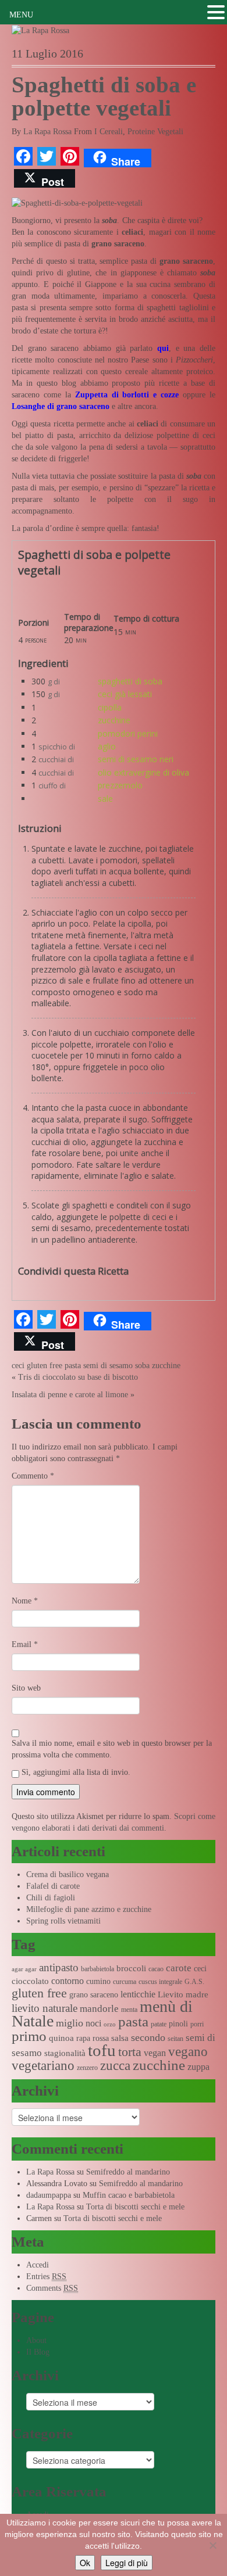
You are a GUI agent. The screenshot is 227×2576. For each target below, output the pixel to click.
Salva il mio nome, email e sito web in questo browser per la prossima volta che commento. (112, 1749)
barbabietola (97, 1969)
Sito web (26, 1688)
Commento (33, 1476)
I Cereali (109, 132)
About (36, 2340)
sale (105, 799)
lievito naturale (45, 2008)
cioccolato (30, 1981)
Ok (85, 2563)
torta (130, 2052)
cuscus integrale (160, 1982)
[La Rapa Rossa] (40, 30)
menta (129, 2010)
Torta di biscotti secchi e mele (135, 2207)
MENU (21, 15)
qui (163, 348)
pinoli (178, 2024)
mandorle (99, 2009)
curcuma (125, 1982)
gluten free (45, 1366)
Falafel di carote (53, 1886)
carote (179, 1968)
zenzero (87, 2068)
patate (159, 2024)
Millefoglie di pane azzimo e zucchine (89, 1909)
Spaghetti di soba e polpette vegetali (104, 96)
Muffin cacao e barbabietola (129, 2195)
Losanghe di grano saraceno (61, 406)
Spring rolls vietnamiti (63, 1921)
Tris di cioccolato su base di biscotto (78, 1377)
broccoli (131, 1968)
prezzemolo (120, 785)
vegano (188, 2051)
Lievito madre (183, 1994)
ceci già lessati (125, 694)
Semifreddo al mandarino (128, 2172)
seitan (175, 2039)
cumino (98, 1981)
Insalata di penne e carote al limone (70, 1395)
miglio (70, 2023)
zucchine (114, 720)
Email (25, 1644)
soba (142, 1366)
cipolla (110, 707)
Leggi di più (127, 2563)
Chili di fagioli (51, 1898)
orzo (110, 2024)
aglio (107, 746)
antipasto (59, 1967)
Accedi (38, 2265)
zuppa (198, 2067)
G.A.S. (194, 1982)
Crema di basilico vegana (68, 1874)
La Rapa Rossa (47, 132)
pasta (73, 1366)
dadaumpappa (49, 2195)
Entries (46, 2277)
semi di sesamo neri (136, 759)
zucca (115, 2066)
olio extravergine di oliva (143, 772)
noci (93, 2023)
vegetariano (43, 2066)
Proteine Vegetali (155, 132)
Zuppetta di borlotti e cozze (127, 395)
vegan (155, 2053)
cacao (156, 1969)
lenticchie (138, 1994)
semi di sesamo (108, 1366)
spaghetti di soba (130, 681)
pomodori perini (128, 733)
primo (29, 2036)
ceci (18, 1366)
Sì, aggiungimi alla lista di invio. (75, 1772)
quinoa (61, 2038)
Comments (52, 2288)
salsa (120, 2038)
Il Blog (38, 2352)
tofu (102, 2050)
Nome (25, 1601)
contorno (68, 1981)
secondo (148, 2037)
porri (197, 2024)
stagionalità (65, 2053)
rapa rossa (93, 2038)
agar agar (24, 1969)
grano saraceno (94, 1995)
